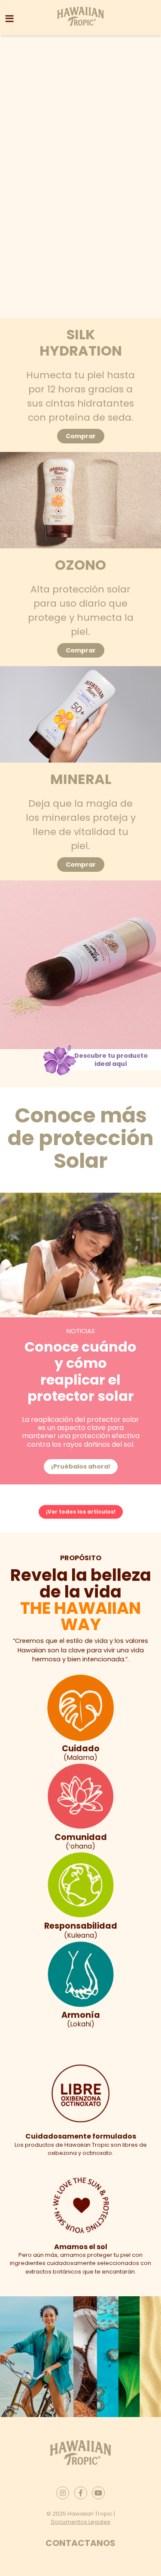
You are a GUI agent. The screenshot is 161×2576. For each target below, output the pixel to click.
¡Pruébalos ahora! (81, 1466)
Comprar (81, 436)
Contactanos (80, 2543)
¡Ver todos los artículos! (81, 1512)
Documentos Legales (81, 2522)
